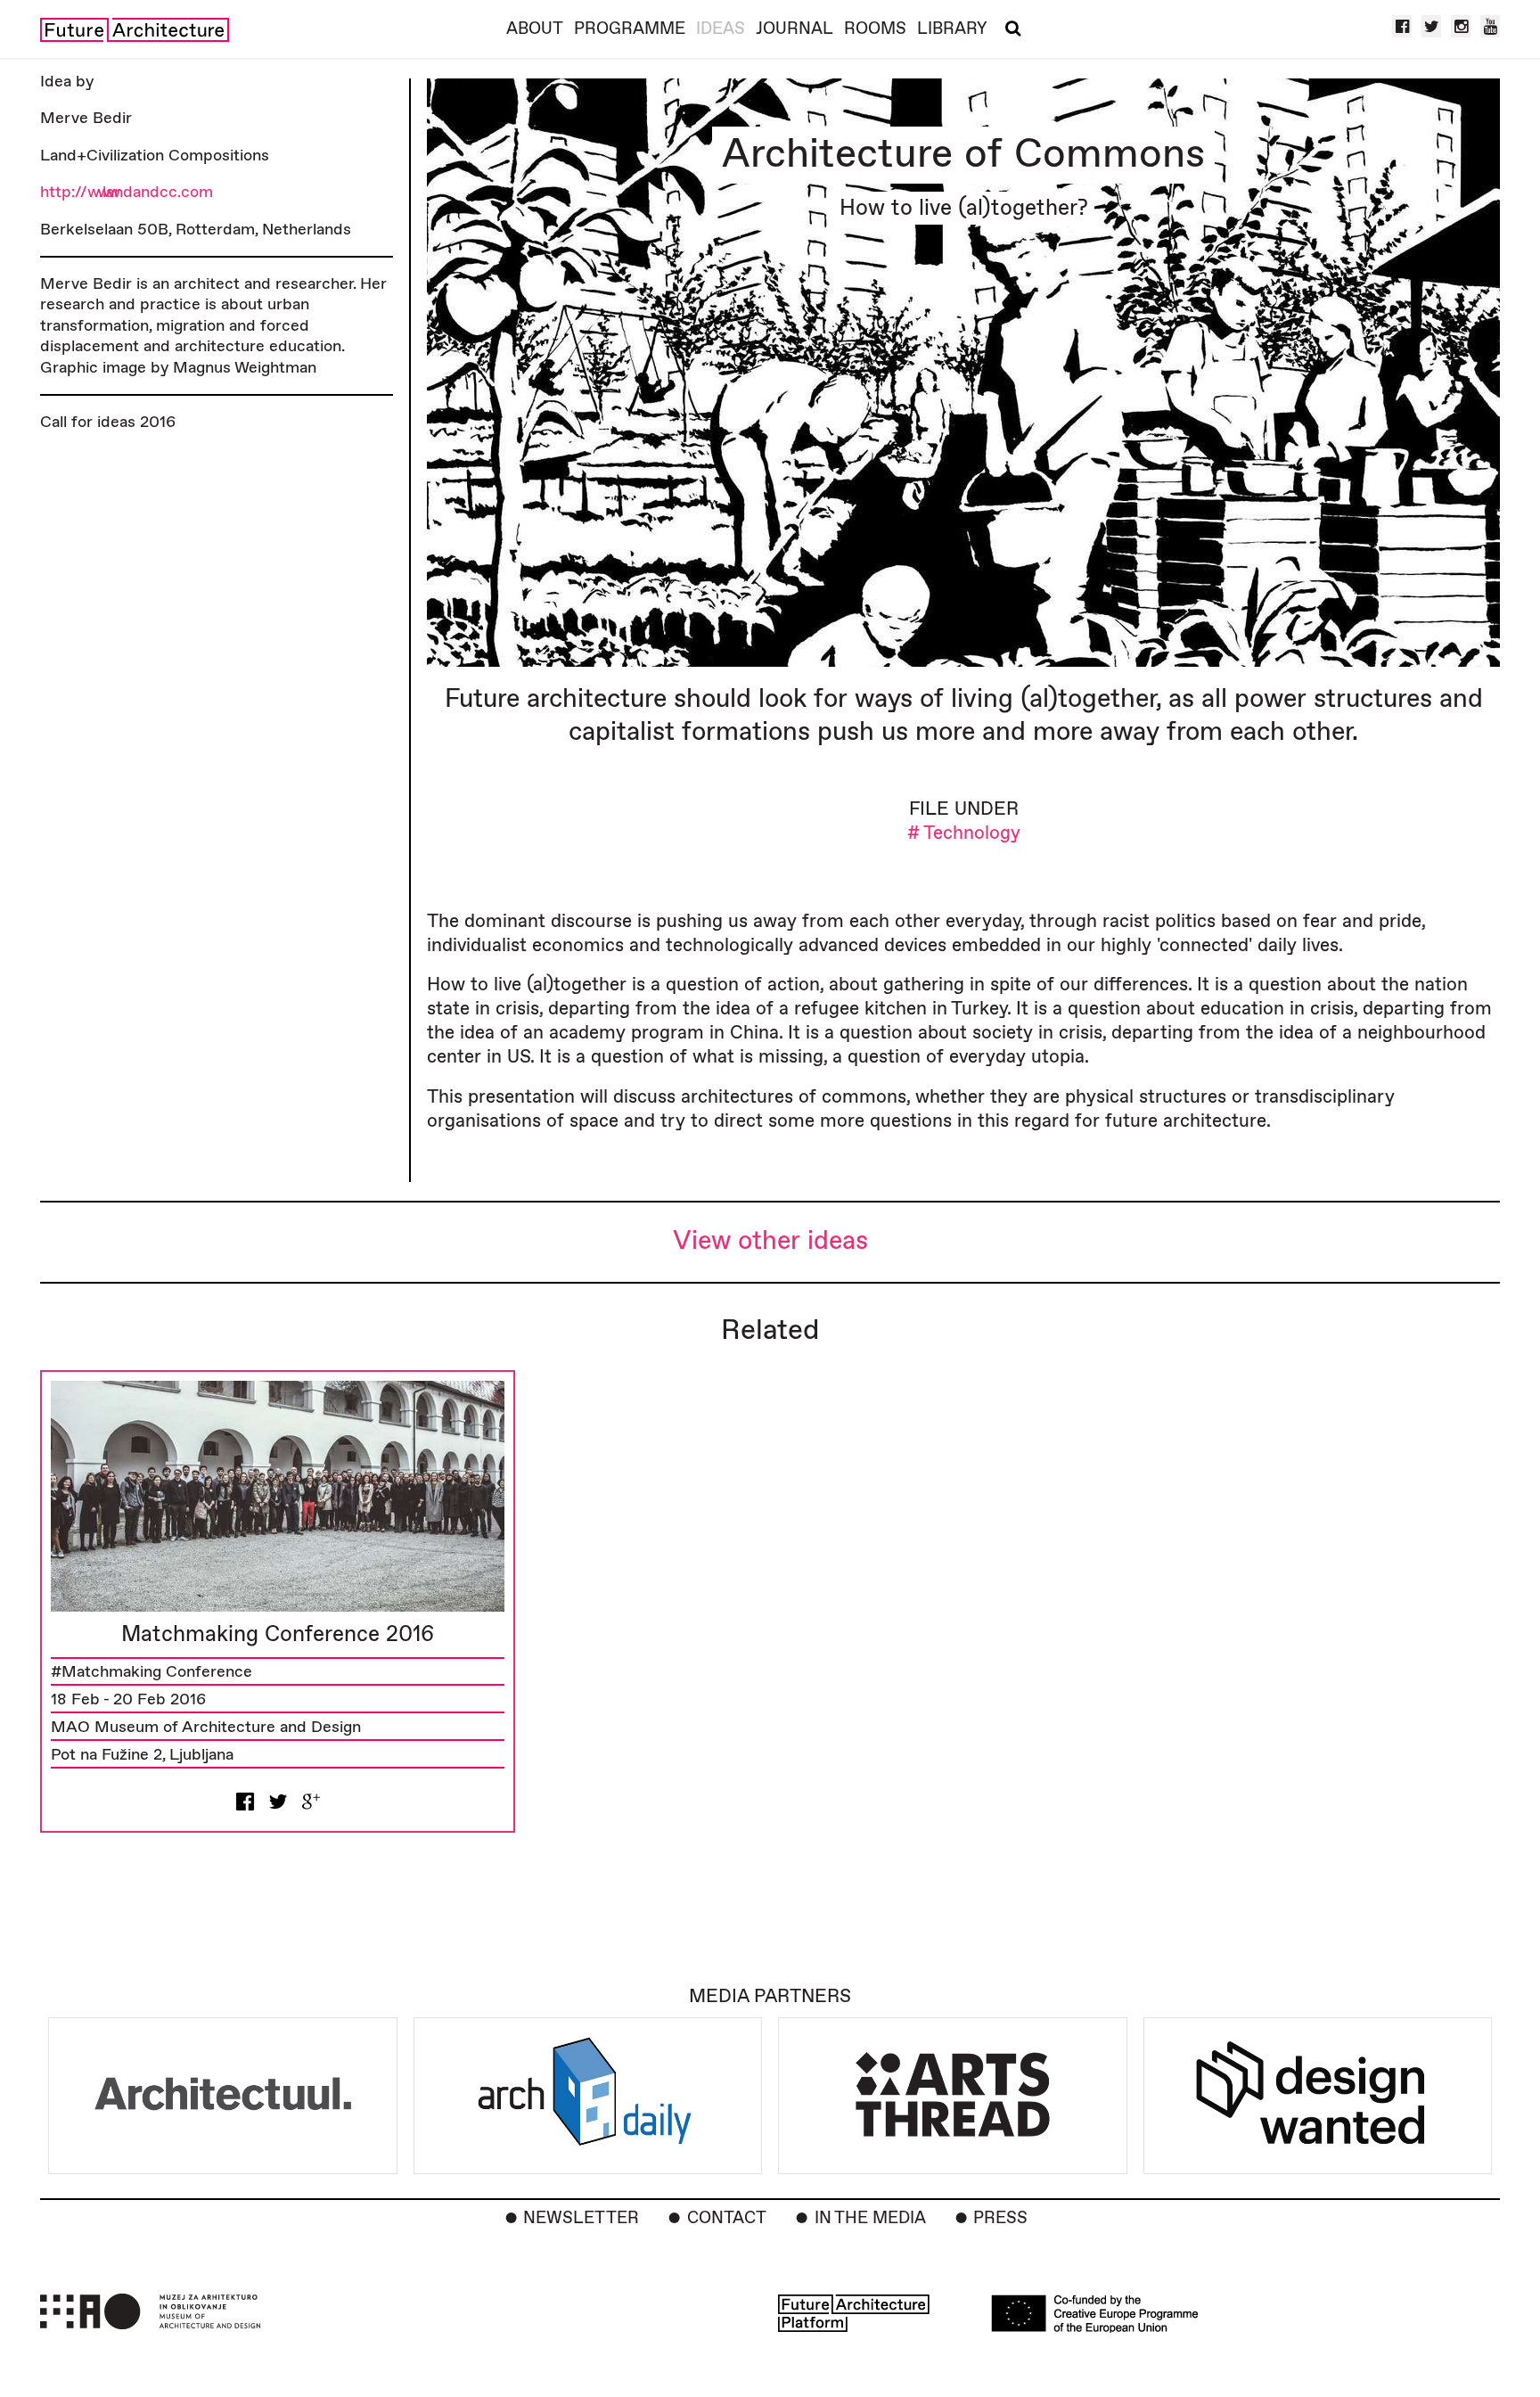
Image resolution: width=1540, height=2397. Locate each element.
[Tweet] (278, 1801)
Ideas (721, 29)
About (535, 29)
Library (952, 29)
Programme (630, 29)
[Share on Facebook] (245, 1801)
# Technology (964, 833)
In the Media (870, 2218)
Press (1000, 2218)
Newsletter (581, 2218)
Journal (795, 29)
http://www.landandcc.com (127, 192)
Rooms (875, 29)
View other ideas (770, 1241)
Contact (727, 2218)
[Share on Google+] (311, 1801)
